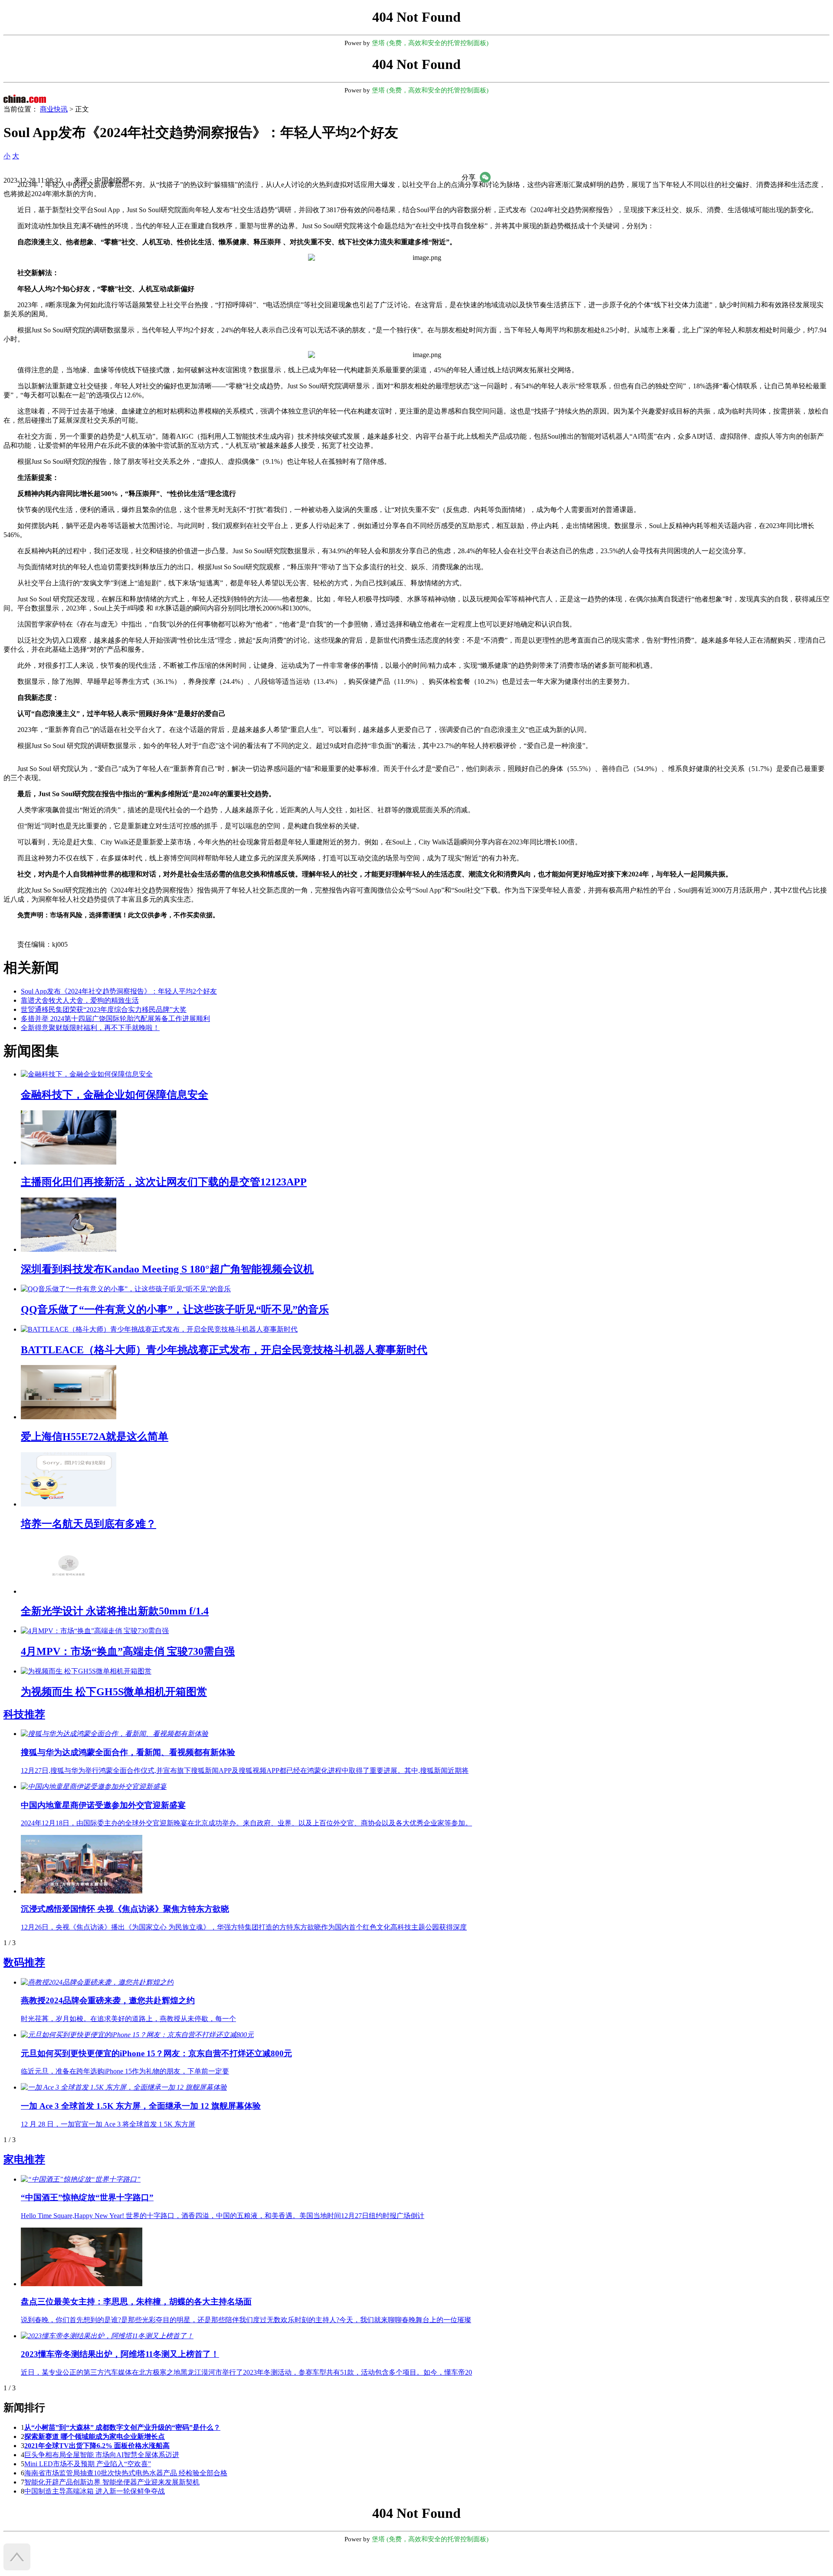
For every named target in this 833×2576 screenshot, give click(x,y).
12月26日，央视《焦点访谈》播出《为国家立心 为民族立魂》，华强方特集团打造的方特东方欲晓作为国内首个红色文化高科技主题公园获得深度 (244, 1927)
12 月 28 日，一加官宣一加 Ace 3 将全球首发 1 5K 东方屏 (108, 2124)
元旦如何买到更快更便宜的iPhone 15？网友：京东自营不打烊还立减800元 (156, 2053)
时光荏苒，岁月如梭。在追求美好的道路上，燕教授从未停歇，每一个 (128, 2019)
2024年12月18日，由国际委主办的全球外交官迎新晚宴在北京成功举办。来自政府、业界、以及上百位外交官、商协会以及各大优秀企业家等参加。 (246, 1823)
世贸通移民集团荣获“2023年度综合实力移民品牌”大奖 (104, 1009)
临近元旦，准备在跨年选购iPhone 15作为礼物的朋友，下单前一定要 (125, 2071)
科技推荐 (24, 1714)
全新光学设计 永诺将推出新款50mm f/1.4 (115, 1611)
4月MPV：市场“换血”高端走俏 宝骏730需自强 (128, 1651)
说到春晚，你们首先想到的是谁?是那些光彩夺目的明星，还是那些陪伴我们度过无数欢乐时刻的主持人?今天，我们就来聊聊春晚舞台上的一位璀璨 (246, 2320)
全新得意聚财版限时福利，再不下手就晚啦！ (90, 1028)
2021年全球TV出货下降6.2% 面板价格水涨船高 (97, 2446)
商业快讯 (54, 109)
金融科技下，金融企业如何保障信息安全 (115, 1095)
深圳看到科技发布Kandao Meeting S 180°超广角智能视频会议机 (167, 1269)
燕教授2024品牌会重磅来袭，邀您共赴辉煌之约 (108, 2000)
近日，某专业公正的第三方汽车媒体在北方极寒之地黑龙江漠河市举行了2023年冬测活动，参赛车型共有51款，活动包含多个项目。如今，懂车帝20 (246, 2372)
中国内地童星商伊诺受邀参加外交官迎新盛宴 (103, 1805)
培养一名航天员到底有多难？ (89, 1524)
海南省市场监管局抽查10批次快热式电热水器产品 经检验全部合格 (126, 2473)
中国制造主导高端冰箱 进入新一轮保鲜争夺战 (95, 2491)
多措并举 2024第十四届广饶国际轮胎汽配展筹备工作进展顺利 (115, 1019)
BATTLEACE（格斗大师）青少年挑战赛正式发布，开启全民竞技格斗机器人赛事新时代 (224, 1350)
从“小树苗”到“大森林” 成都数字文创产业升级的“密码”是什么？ (122, 2427)
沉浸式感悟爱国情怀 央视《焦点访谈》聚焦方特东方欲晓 (125, 1909)
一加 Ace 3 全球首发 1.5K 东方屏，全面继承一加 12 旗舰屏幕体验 (141, 2106)
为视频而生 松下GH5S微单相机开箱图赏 (114, 1692)
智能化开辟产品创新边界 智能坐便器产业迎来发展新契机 (112, 2482)
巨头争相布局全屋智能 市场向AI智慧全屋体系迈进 (102, 2455)
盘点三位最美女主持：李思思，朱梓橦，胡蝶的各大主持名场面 (136, 2302)
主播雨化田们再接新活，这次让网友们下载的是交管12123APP (164, 1182)
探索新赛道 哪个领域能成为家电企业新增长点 (95, 2437)
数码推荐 (24, 1962)
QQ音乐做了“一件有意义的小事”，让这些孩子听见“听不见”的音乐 (175, 1309)
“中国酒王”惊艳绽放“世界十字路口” (87, 2197)
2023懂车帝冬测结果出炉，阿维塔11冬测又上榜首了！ (120, 2354)
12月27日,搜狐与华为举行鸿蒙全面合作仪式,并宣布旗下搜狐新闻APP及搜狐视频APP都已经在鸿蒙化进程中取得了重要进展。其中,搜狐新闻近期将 (245, 1770)
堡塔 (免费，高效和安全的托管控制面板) (430, 43)
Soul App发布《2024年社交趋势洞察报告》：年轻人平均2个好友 (119, 991)
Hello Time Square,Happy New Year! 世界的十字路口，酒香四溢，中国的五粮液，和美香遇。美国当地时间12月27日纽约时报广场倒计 (223, 2216)
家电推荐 (24, 2159)
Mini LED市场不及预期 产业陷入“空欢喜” (88, 2464)
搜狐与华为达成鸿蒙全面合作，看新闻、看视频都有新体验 (128, 1752)
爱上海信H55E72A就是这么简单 (95, 1437)
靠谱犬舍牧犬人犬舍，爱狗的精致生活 (80, 1000)
